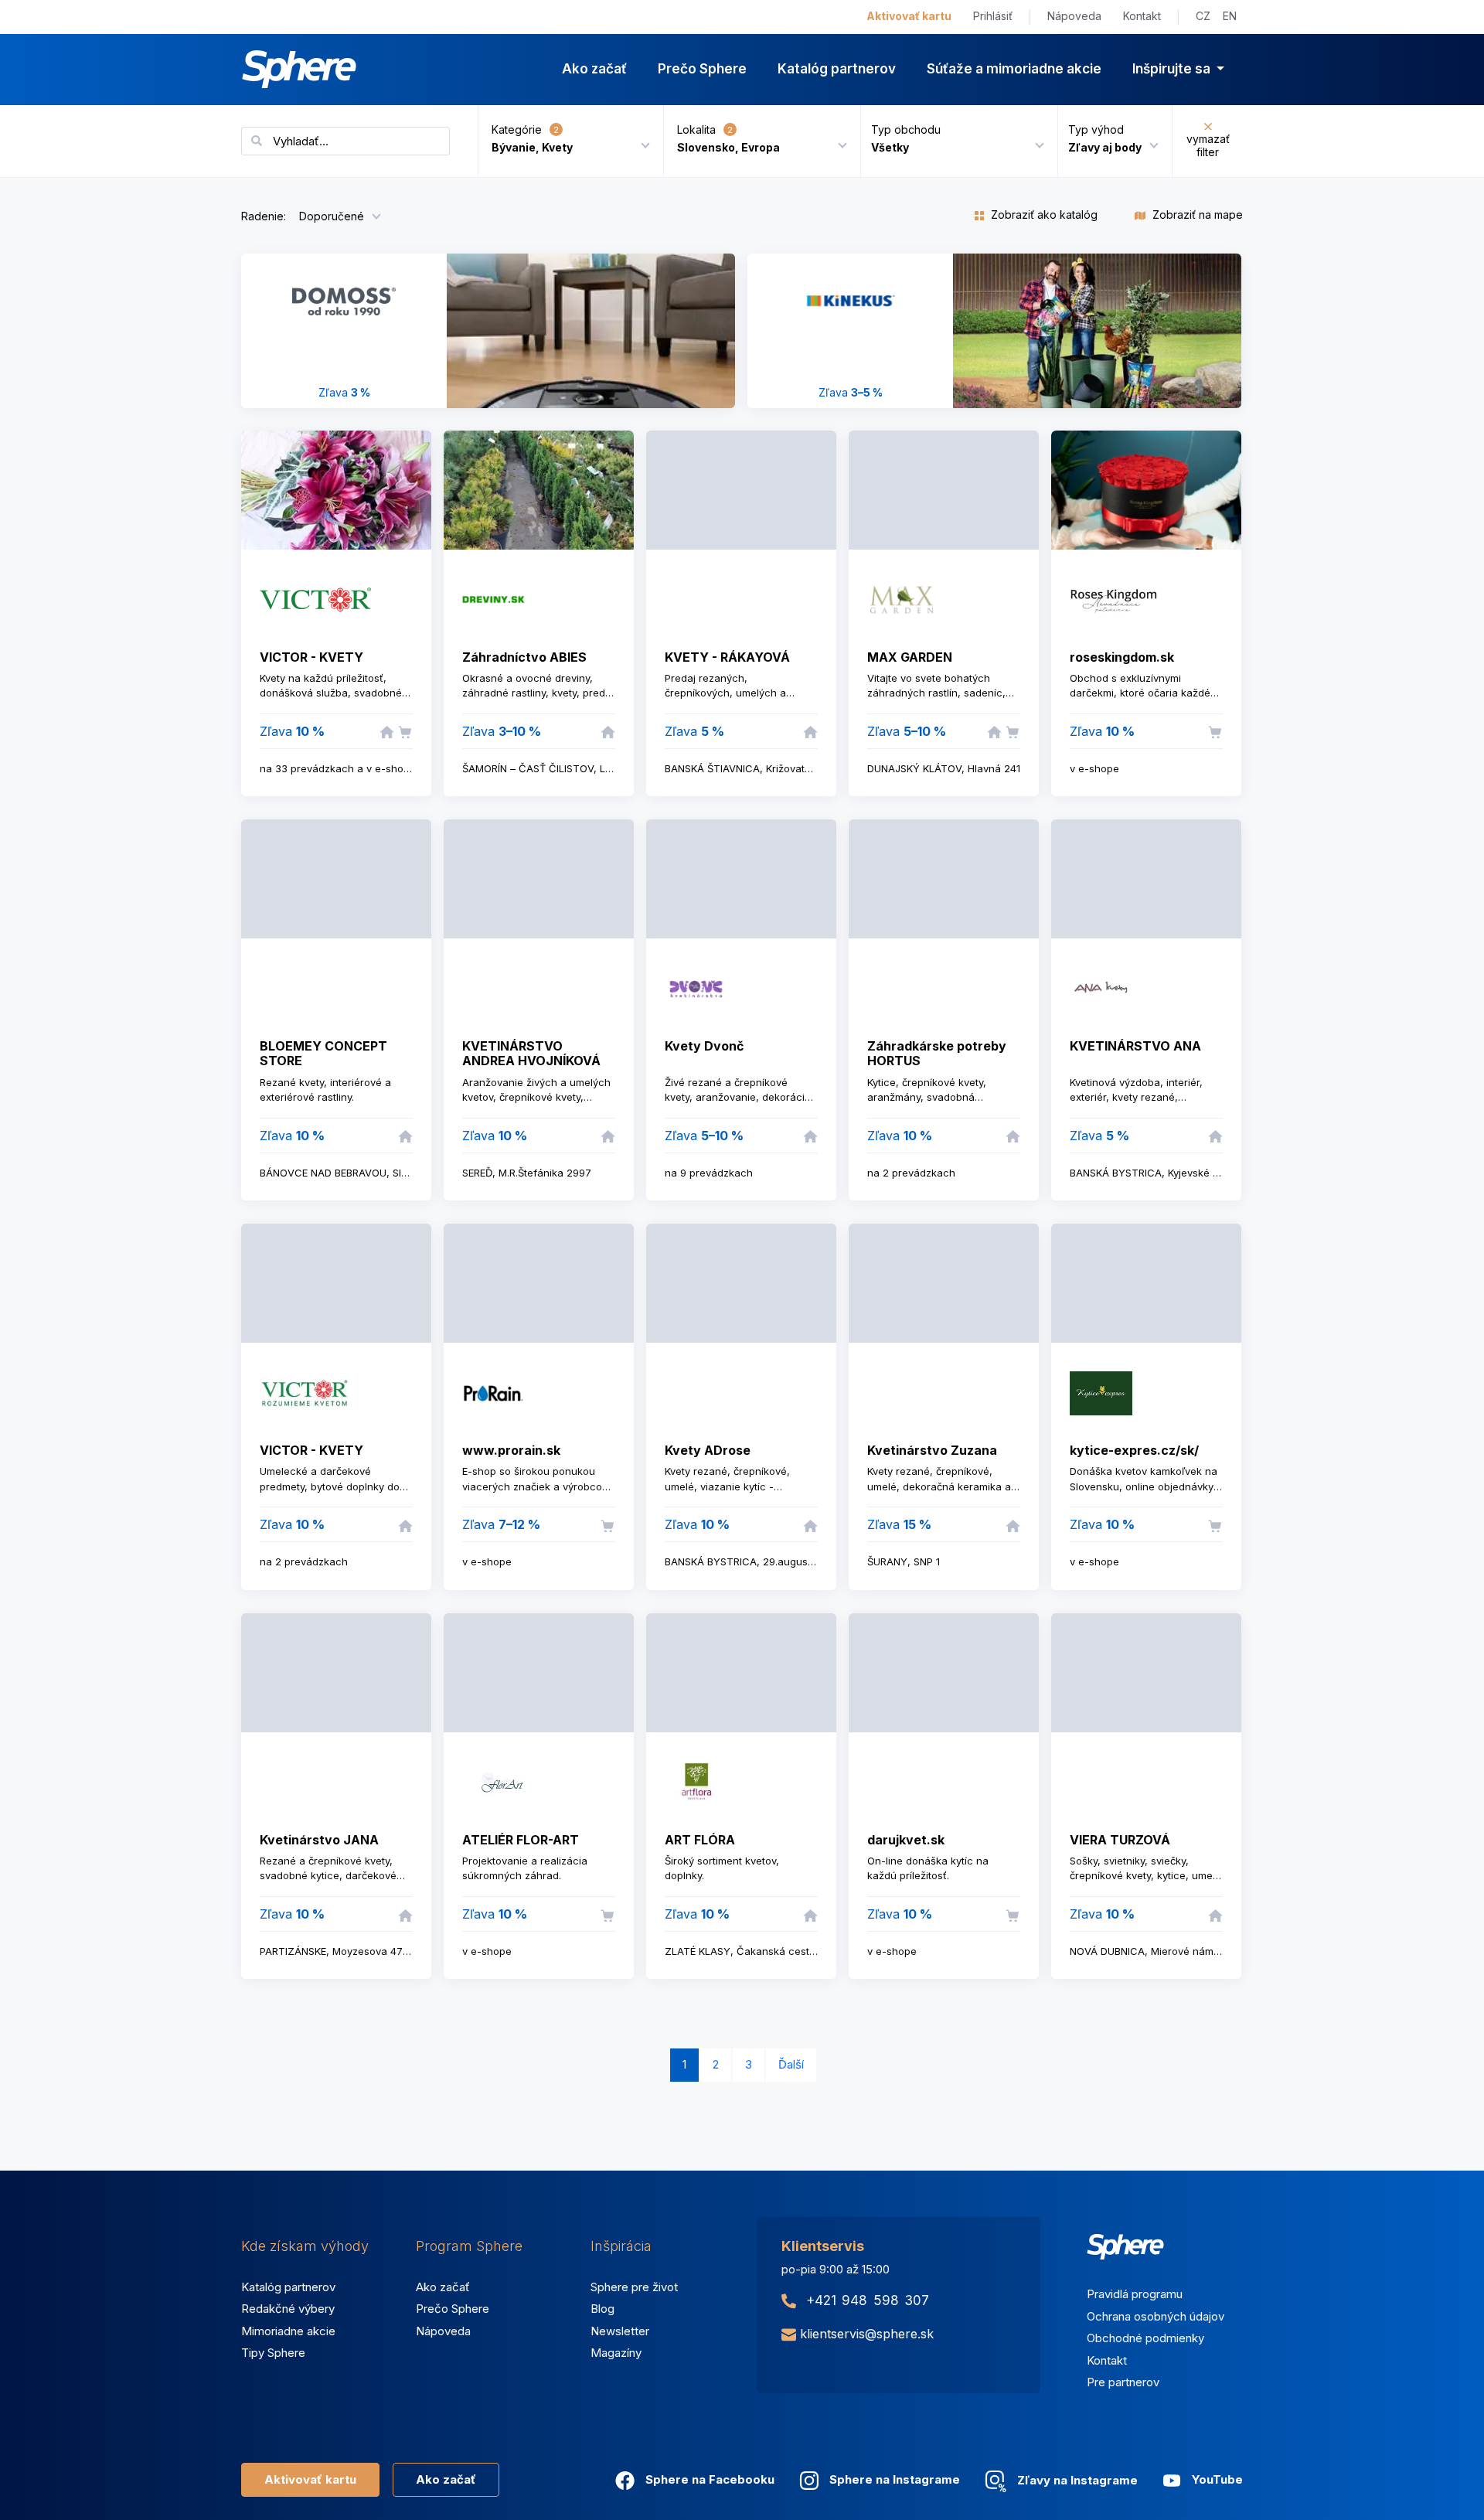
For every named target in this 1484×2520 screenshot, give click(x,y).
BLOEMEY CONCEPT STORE (323, 1053)
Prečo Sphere (702, 69)
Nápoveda (1074, 16)
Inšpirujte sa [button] (1173, 69)
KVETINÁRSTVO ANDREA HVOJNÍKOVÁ (531, 1053)
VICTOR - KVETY (311, 657)
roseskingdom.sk (1122, 657)
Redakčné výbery (288, 2309)
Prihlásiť (993, 16)
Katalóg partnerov (837, 69)
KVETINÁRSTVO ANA (1135, 1046)
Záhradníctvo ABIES (524, 657)
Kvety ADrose (708, 1450)
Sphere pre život (634, 2287)
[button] (953, 141)
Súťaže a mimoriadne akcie (1014, 69)
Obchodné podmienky (1145, 2338)
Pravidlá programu (1135, 2294)
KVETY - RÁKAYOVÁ (727, 657)
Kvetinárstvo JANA (319, 1840)
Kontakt (1142, 16)
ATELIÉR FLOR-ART (521, 1840)
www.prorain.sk (511, 1450)
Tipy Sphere (273, 2353)
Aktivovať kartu (909, 16)
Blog (602, 2309)
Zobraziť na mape (1196, 215)
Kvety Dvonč (704, 1046)
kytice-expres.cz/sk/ (1134, 1450)
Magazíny (616, 2353)
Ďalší (791, 2064)
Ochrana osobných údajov (1156, 2316)
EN (1230, 16)
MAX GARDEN (910, 657)
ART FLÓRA (700, 1840)
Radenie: (264, 216)
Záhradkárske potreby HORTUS (937, 1053)
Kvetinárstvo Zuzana (932, 1450)
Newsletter (620, 2331)
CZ (1203, 16)
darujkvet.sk (906, 1840)
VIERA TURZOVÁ (1120, 1840)
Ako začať (594, 69)
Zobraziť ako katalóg (1043, 215)
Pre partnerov (1123, 2382)
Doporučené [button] (332, 216)
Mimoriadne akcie (288, 2331)
